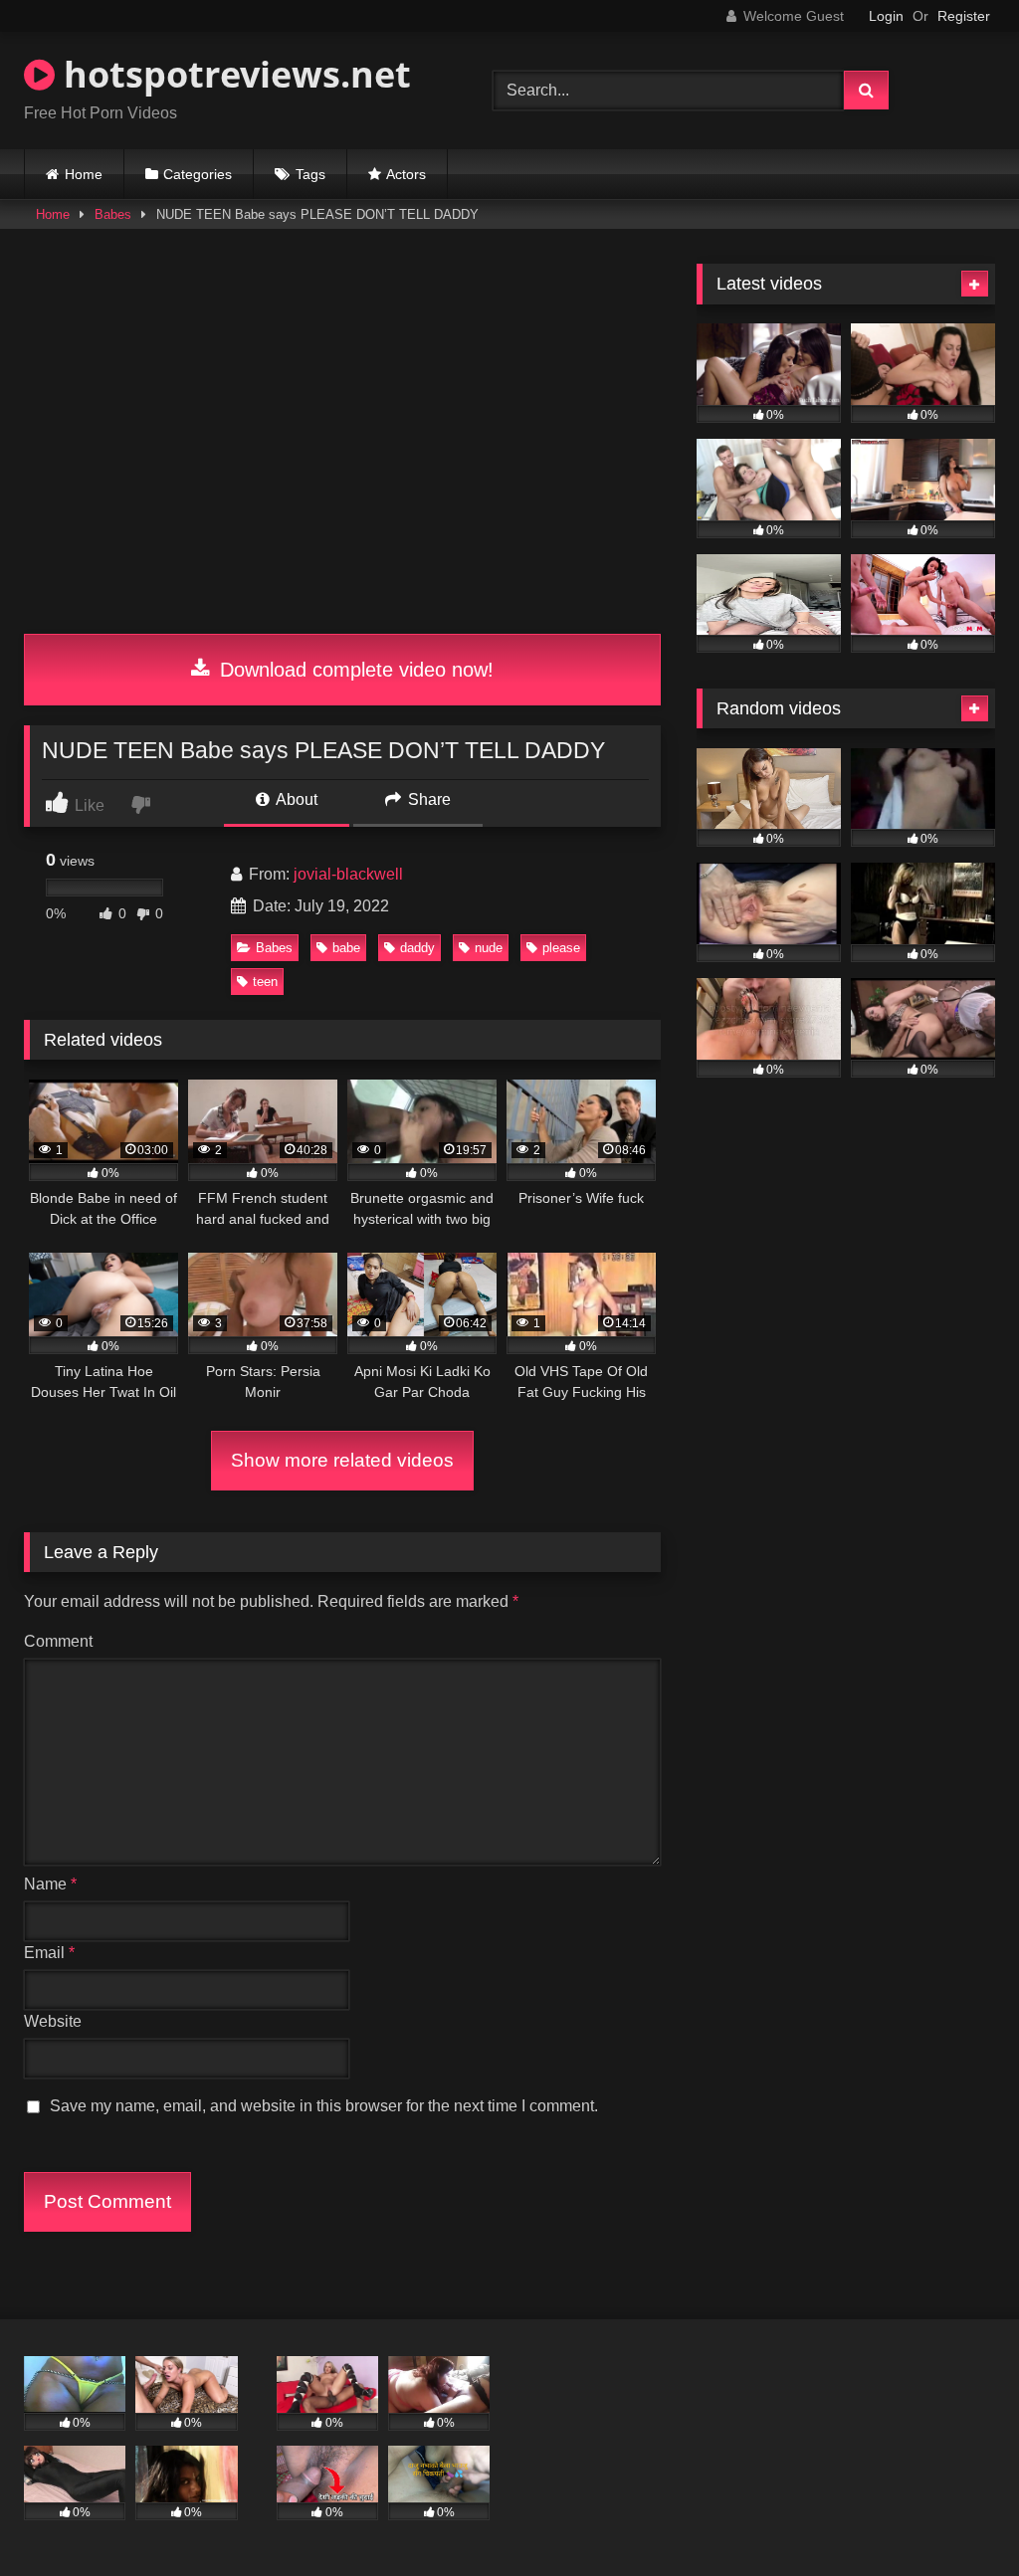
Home (84, 174)
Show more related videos (342, 1460)
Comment (58, 1641)
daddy (417, 948)
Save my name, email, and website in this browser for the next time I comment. (324, 2106)
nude (489, 948)
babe (346, 948)
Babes (113, 214)
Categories (198, 174)
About (295, 799)
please (561, 948)
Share (427, 799)
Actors (406, 174)
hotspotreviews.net (233, 74)
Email (49, 1953)
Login (886, 16)
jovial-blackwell (348, 874)
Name (50, 1884)
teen (265, 982)
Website (53, 2021)
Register (964, 16)
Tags (310, 174)
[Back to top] (957, 2517)
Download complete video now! (354, 670)
